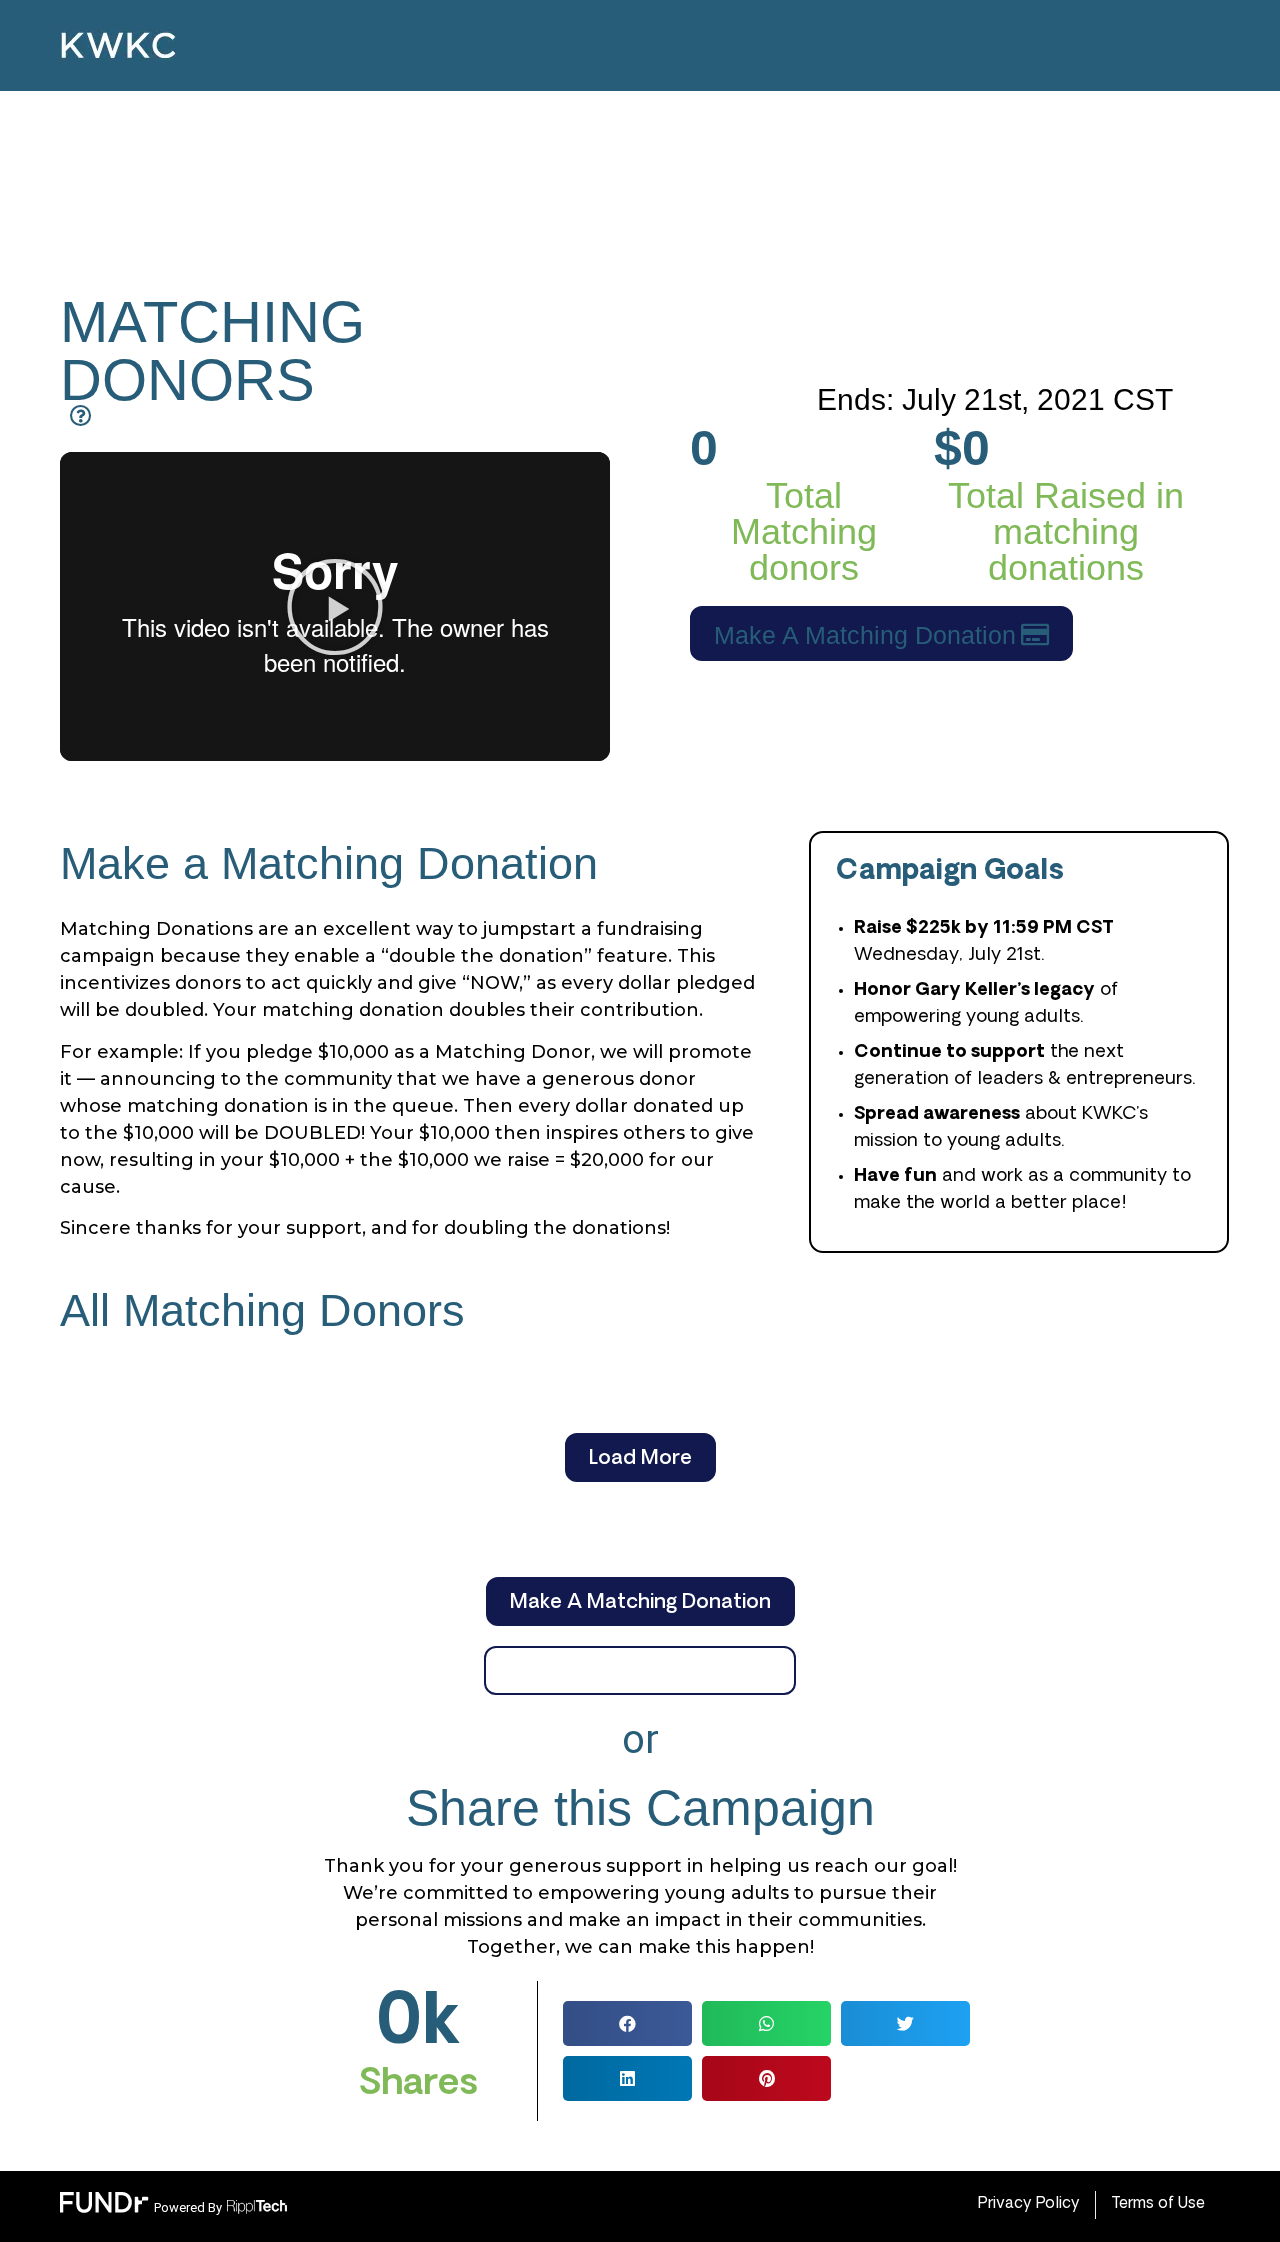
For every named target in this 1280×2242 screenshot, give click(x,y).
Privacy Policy (1029, 2204)
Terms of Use (1158, 2204)
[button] (335, 607)
